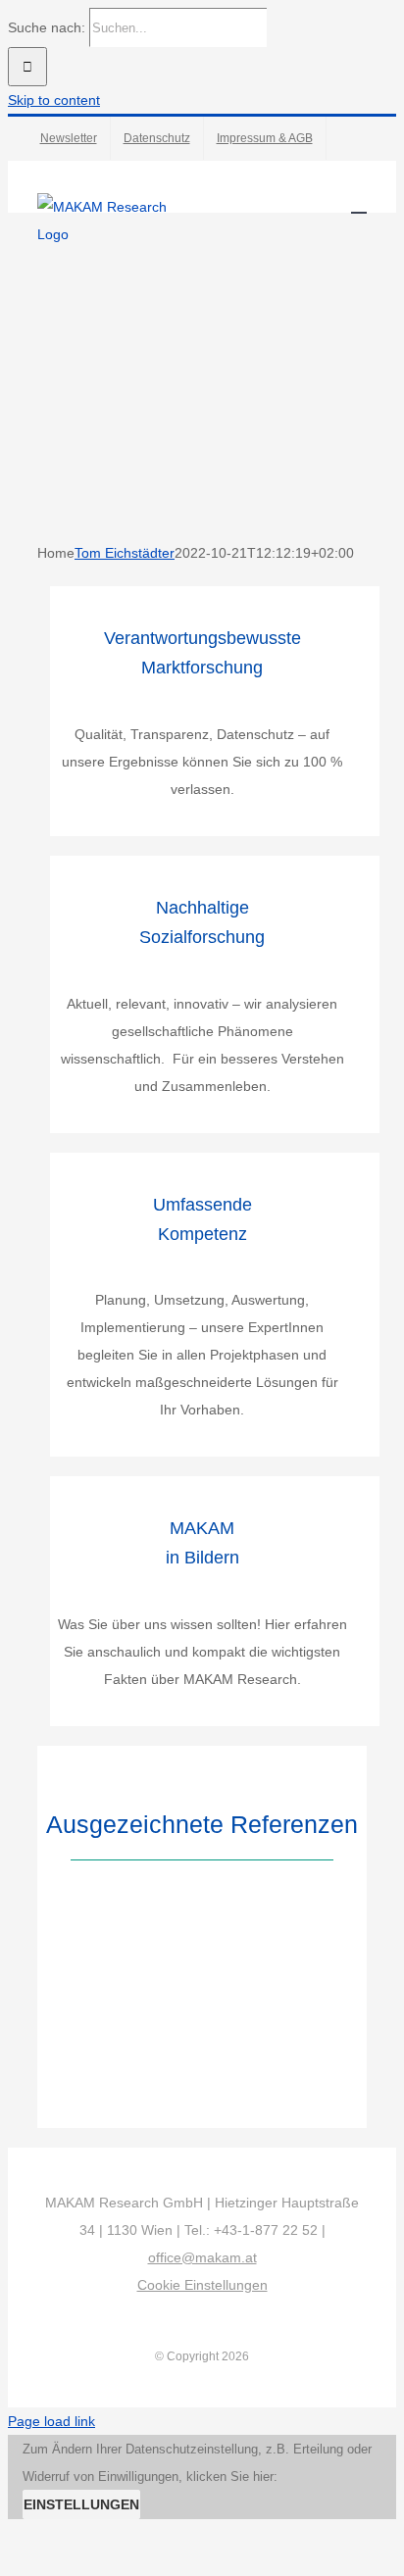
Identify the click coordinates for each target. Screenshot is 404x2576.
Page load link (51, 2421)
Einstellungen (81, 2504)
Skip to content (54, 100)
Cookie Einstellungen (202, 2285)
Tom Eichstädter (125, 553)
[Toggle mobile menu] (359, 203)
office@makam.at (202, 2257)
